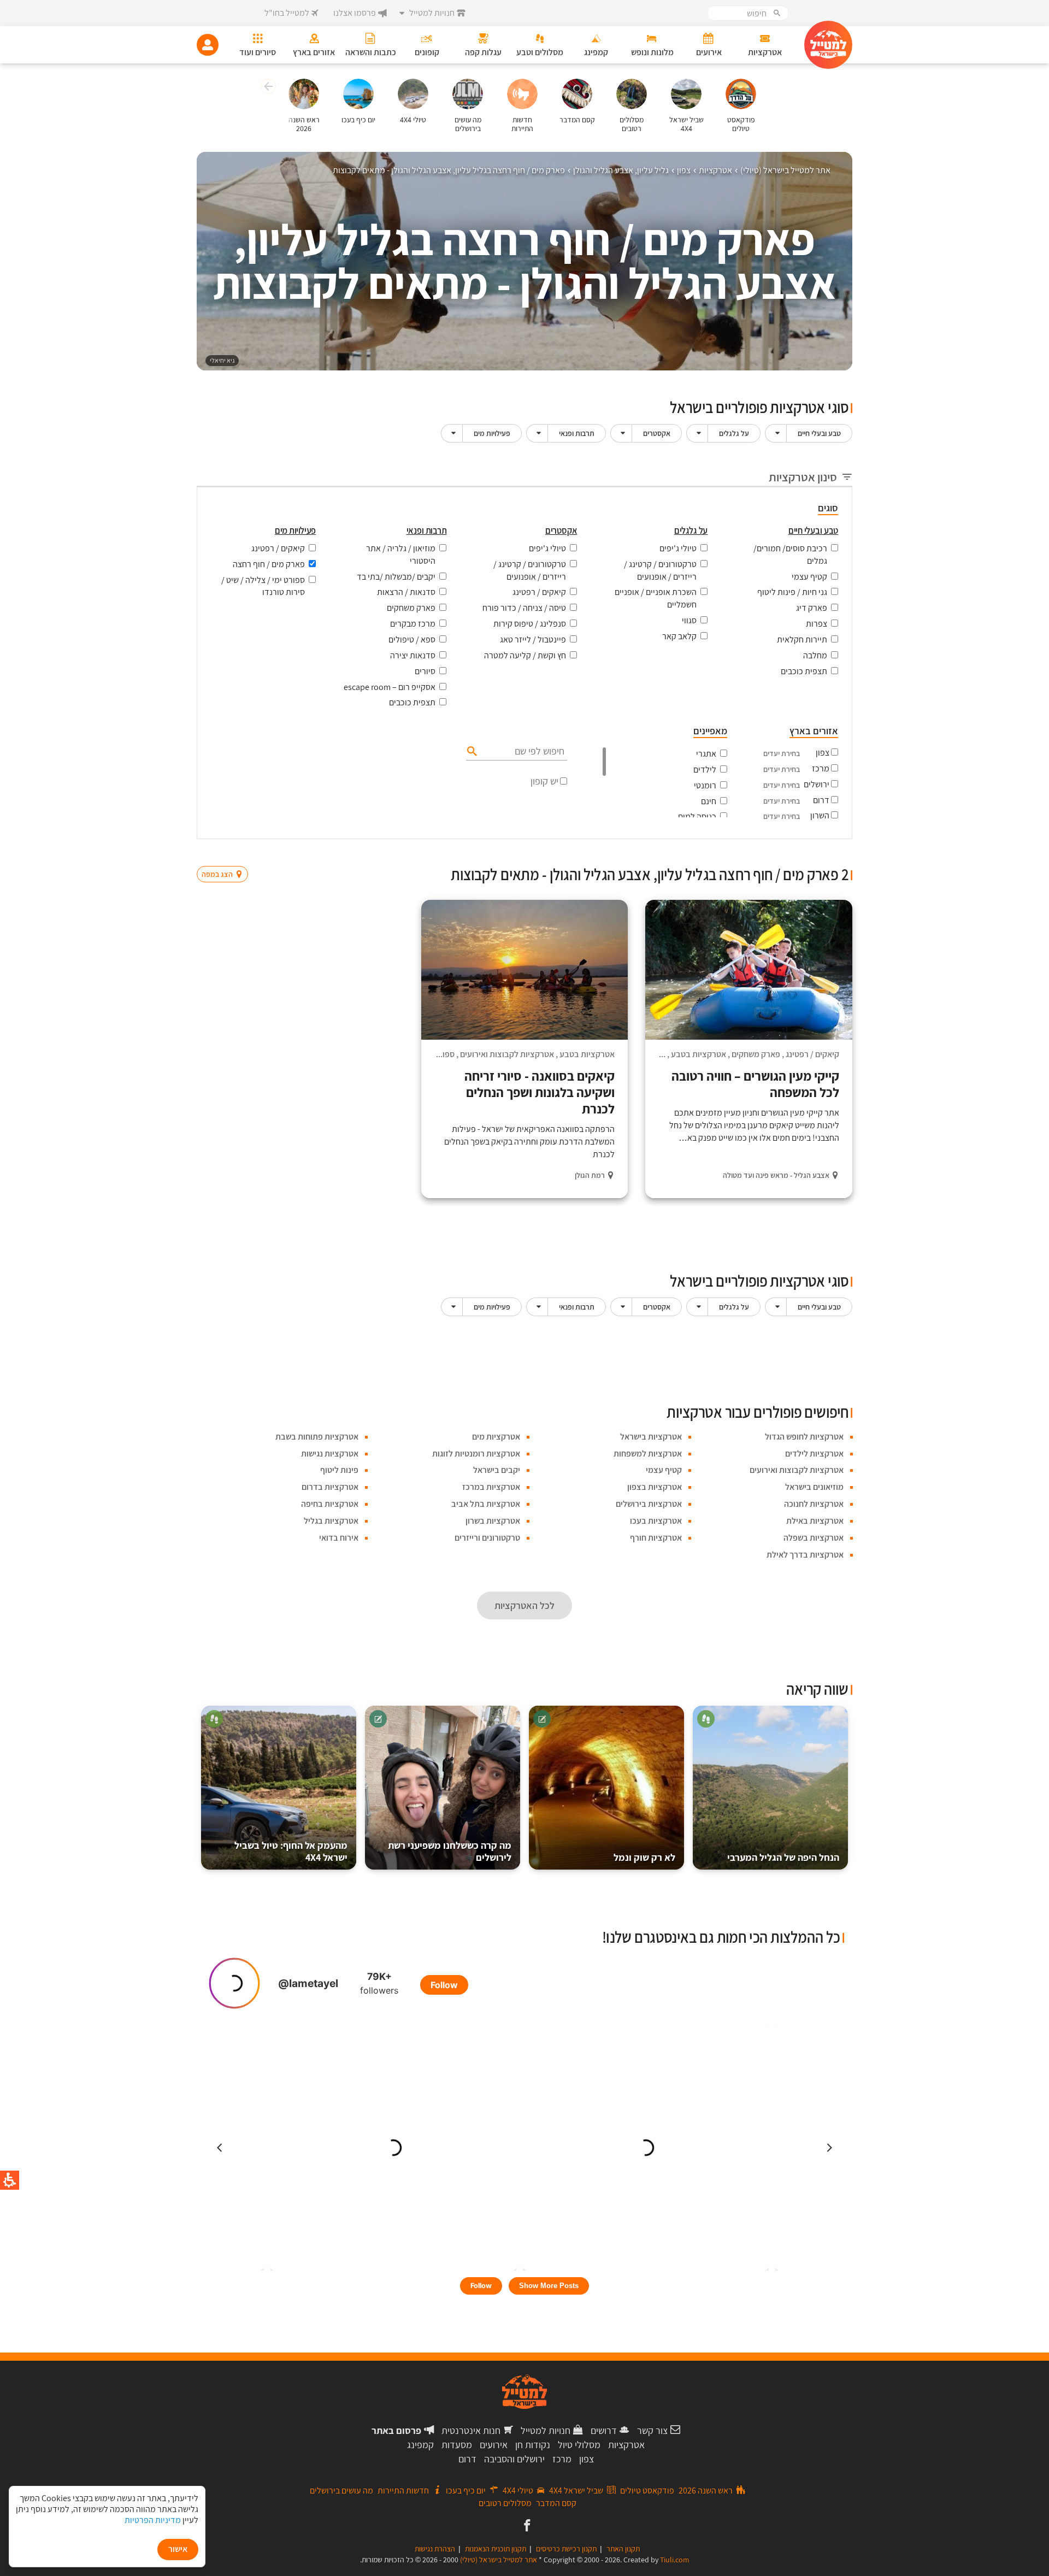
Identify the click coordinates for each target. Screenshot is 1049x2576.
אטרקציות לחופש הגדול (804, 1437)
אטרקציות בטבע (699, 1054)
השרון (820, 815)
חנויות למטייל (546, 2430)
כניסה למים (697, 817)
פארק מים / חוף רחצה (269, 564)
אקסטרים (657, 433)
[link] (526, 2526)
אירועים (494, 2445)
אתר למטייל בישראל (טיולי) (499, 2560)
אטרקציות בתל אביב (486, 1504)
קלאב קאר (679, 636)
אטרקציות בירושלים (649, 1504)
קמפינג (420, 2445)
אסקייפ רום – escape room (390, 687)
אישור (178, 2549)
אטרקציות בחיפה (330, 1504)
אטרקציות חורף (656, 1538)
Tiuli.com (675, 2560)
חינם (709, 801)
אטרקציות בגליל (331, 1521)
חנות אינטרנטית (471, 2430)
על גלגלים (734, 433)
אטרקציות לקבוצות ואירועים (507, 1054)
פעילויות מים (492, 433)
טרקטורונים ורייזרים (487, 1538)
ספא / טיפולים (412, 639)
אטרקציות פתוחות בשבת (317, 1437)
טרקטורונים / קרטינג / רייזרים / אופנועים (660, 570)
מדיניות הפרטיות (153, 2520)
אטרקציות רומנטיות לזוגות (476, 1454)
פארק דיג (812, 608)
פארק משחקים (411, 608)
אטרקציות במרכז (491, 1487)
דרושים (604, 2430)
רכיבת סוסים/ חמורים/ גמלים (790, 555)
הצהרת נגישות (435, 2549)
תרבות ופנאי (577, 433)
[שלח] (471, 751)
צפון (823, 753)
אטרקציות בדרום (330, 1487)
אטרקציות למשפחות (648, 1454)
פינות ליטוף (339, 1470)
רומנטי (705, 785)
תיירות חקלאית (802, 639)
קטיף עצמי (809, 577)
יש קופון (544, 781)
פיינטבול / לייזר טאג (533, 639)
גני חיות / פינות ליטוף (792, 592)
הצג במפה (226, 853)
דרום (821, 800)
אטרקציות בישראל (651, 1437)
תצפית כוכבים (804, 671)
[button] (267, 88)
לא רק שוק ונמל (644, 1857)
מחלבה (815, 655)
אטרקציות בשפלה (814, 1538)
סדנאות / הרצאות (406, 592)
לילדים (705, 770)
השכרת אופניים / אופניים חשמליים (656, 598)
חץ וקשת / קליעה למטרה (525, 655)
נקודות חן (533, 2445)
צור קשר (652, 2430)
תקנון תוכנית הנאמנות (496, 2549)
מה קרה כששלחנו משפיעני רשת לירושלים (450, 1851)
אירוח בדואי (339, 1538)
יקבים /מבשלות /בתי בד (396, 577)
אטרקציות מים (496, 1437)
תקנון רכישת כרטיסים (566, 2549)
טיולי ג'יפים (678, 548)
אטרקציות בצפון (655, 1487)
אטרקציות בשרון (493, 1521)
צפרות (817, 624)
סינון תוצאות (807, 853)
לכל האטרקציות (524, 1605)
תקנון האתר (623, 2549)
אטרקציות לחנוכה (814, 1504)
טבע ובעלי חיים (819, 433)
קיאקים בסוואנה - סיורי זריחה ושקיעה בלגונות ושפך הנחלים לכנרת (540, 1092)
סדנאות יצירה (413, 655)
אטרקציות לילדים (814, 1454)
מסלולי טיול (579, 2445)
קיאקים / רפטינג (539, 592)
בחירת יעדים (782, 753)
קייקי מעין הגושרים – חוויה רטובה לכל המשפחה (755, 1084)
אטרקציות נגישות (330, 1454)
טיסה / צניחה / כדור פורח (524, 608)
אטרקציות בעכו (656, 1521)
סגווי (689, 620)
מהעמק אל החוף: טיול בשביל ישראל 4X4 (291, 1851)
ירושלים (817, 784)
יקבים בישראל (497, 1470)
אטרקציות (626, 2445)
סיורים (425, 671)
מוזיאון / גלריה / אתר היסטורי (401, 555)
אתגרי (706, 754)
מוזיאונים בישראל (814, 1487)
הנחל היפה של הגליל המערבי (783, 1857)
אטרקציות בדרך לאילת (805, 1555)
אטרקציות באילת (815, 1521)
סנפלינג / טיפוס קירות (530, 624)
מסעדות (457, 2445)
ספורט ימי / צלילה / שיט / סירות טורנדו (263, 586)
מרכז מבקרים (413, 624)
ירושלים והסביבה (514, 2459)
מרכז (821, 768)
